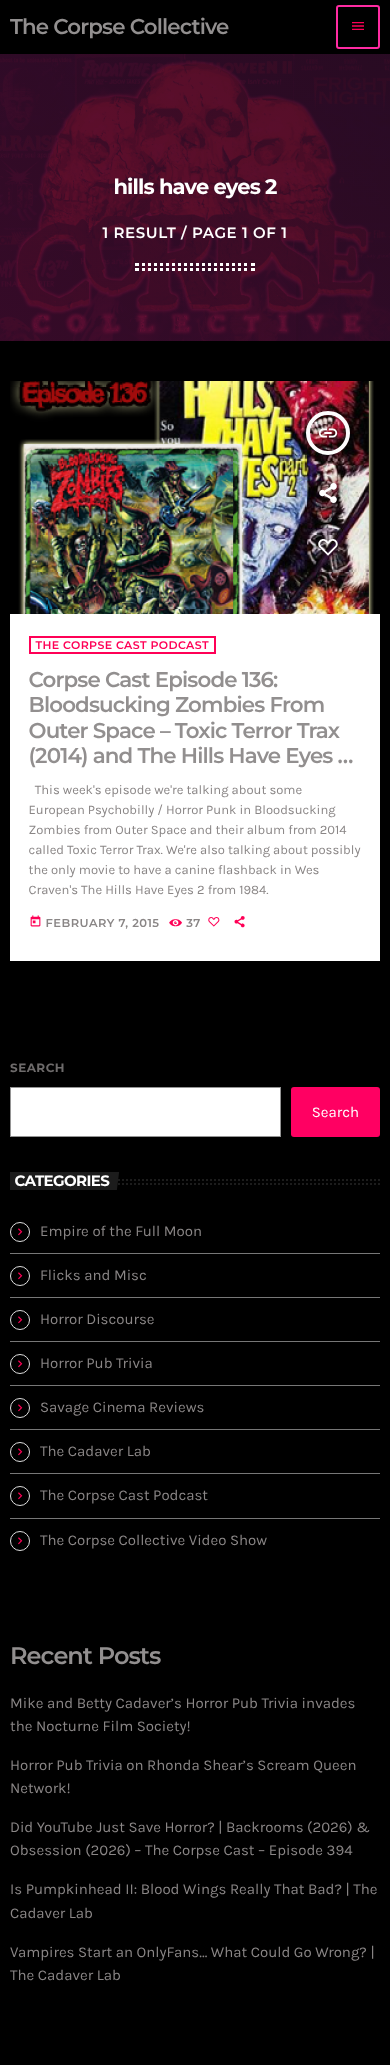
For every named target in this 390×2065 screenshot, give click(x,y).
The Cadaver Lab (95, 1451)
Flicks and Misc (93, 1275)
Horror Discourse (97, 1319)
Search (37, 1068)
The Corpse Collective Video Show (153, 1540)
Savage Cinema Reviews (122, 1407)
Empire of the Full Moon (121, 1231)
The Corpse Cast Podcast (122, 645)
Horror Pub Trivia (96, 1363)
